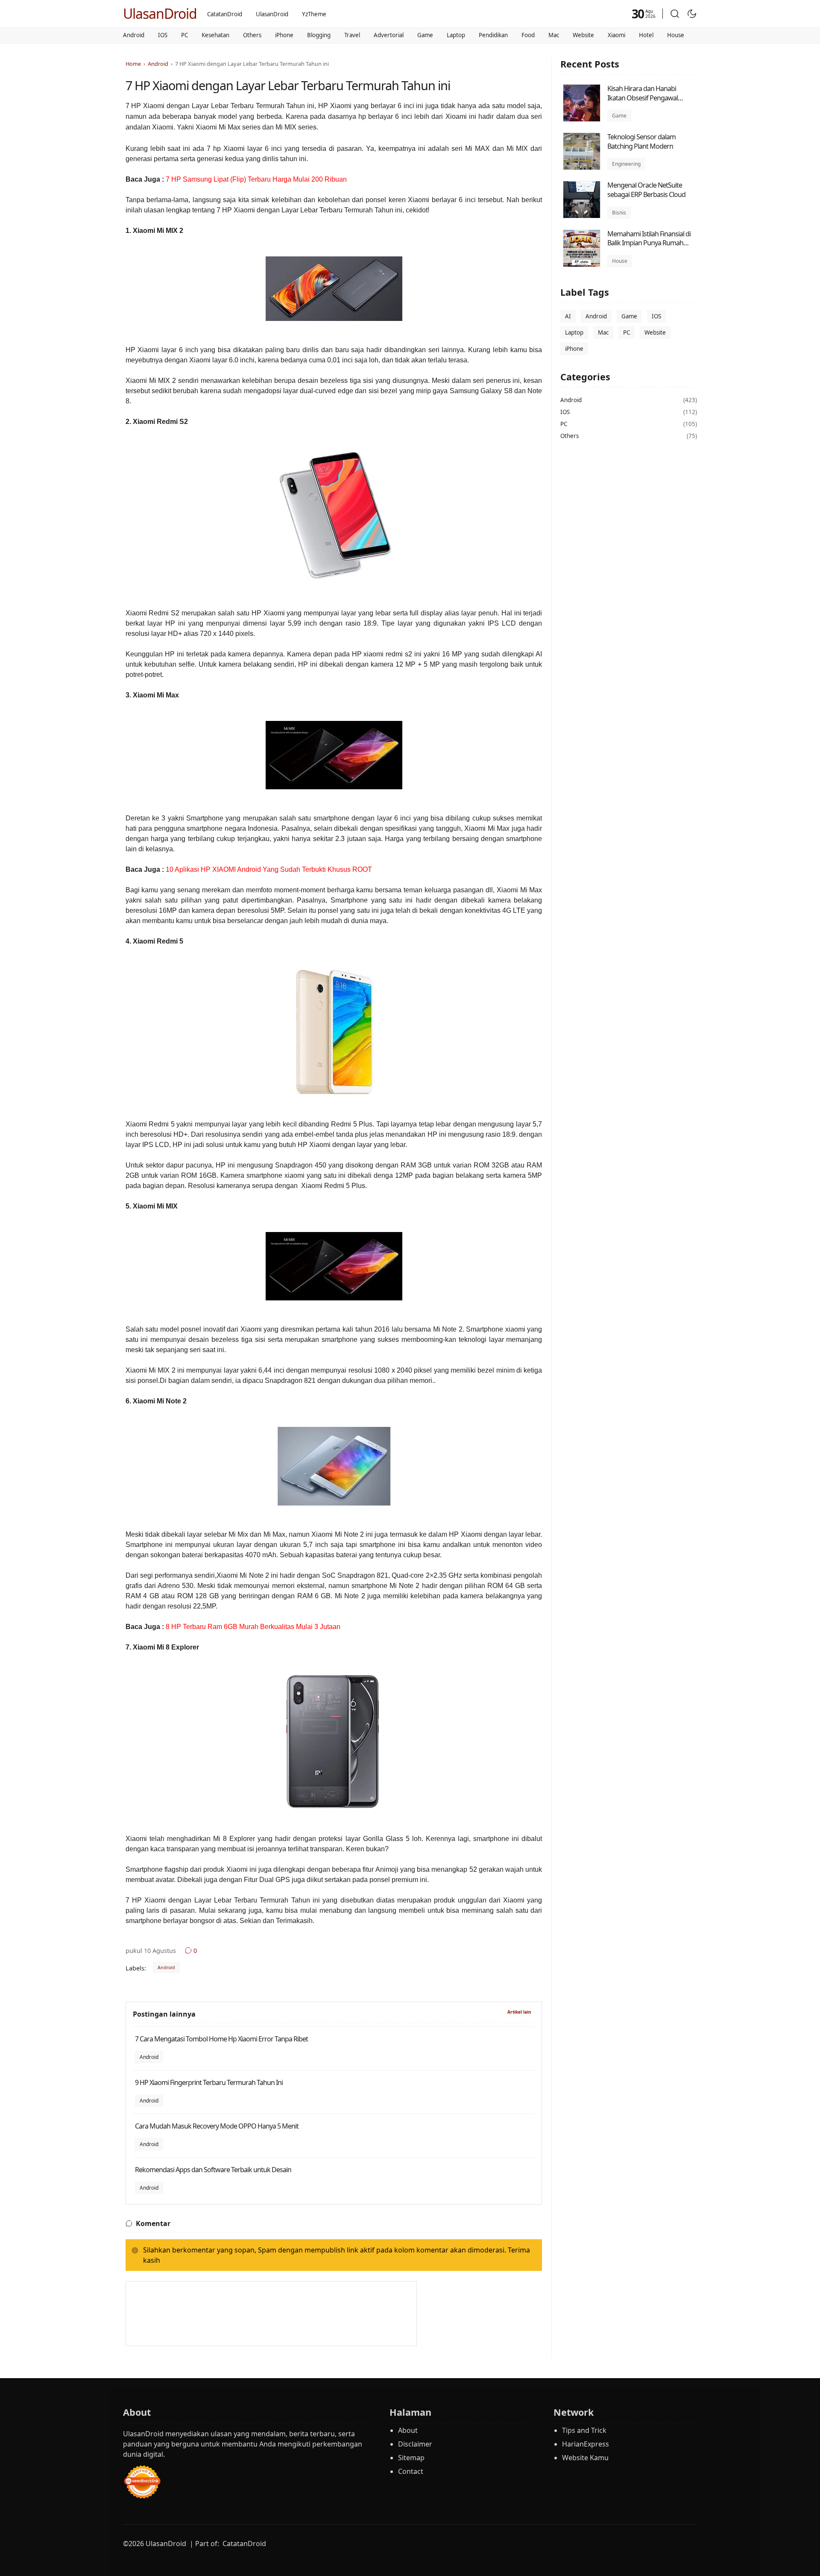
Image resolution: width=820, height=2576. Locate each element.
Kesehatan (215, 35)
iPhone (284, 35)
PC (184, 35)
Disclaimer (415, 2444)
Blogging (319, 35)
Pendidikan (493, 35)
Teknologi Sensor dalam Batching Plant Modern (641, 141)
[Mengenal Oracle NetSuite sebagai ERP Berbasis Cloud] (582, 216)
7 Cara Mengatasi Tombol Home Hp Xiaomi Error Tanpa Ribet (221, 2039)
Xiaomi (616, 35)
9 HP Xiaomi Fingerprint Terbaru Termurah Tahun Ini (209, 2082)
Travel (352, 35)
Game (425, 35)
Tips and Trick (584, 2430)
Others (252, 35)
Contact (411, 2471)
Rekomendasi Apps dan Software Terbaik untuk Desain (213, 2170)
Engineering (626, 164)
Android (134, 35)
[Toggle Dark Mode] (692, 14)
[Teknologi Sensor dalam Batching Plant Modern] (582, 168)
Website (583, 35)
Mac (554, 35)
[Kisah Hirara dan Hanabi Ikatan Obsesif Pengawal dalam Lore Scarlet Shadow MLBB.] (582, 119)
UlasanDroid (160, 13)
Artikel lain (519, 2012)
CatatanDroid (225, 14)
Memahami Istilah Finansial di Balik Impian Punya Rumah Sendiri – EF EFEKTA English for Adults (650, 248)
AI (568, 317)
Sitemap (411, 2458)
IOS (163, 35)
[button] (675, 14)
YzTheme (314, 14)
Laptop (456, 35)
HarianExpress (586, 2444)
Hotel (646, 35)
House (676, 35)
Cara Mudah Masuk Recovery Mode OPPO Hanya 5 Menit (217, 2126)
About (408, 2430)
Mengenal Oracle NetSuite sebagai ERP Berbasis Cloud (646, 190)
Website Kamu (585, 2458)
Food (528, 35)
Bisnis (619, 213)
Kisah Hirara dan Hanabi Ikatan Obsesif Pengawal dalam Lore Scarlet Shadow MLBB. (646, 102)
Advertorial (389, 35)
